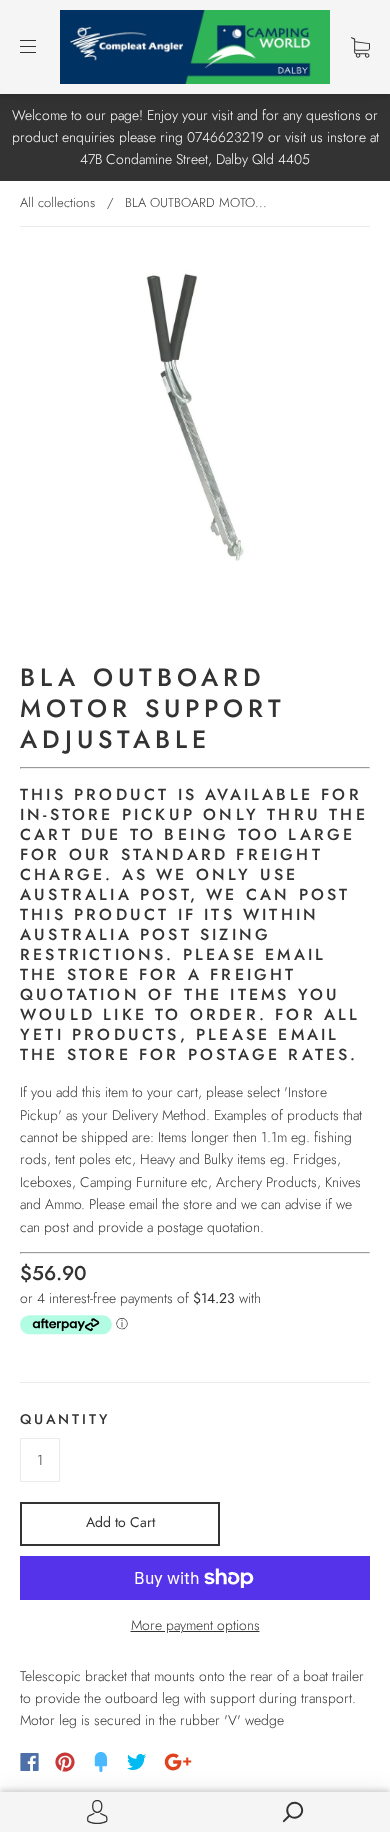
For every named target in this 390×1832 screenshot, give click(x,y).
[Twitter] (137, 1762)
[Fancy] (101, 1762)
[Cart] (360, 47)
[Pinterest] (65, 1762)
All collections (57, 202)
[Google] (178, 1762)
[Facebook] (29, 1762)
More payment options (195, 1625)
